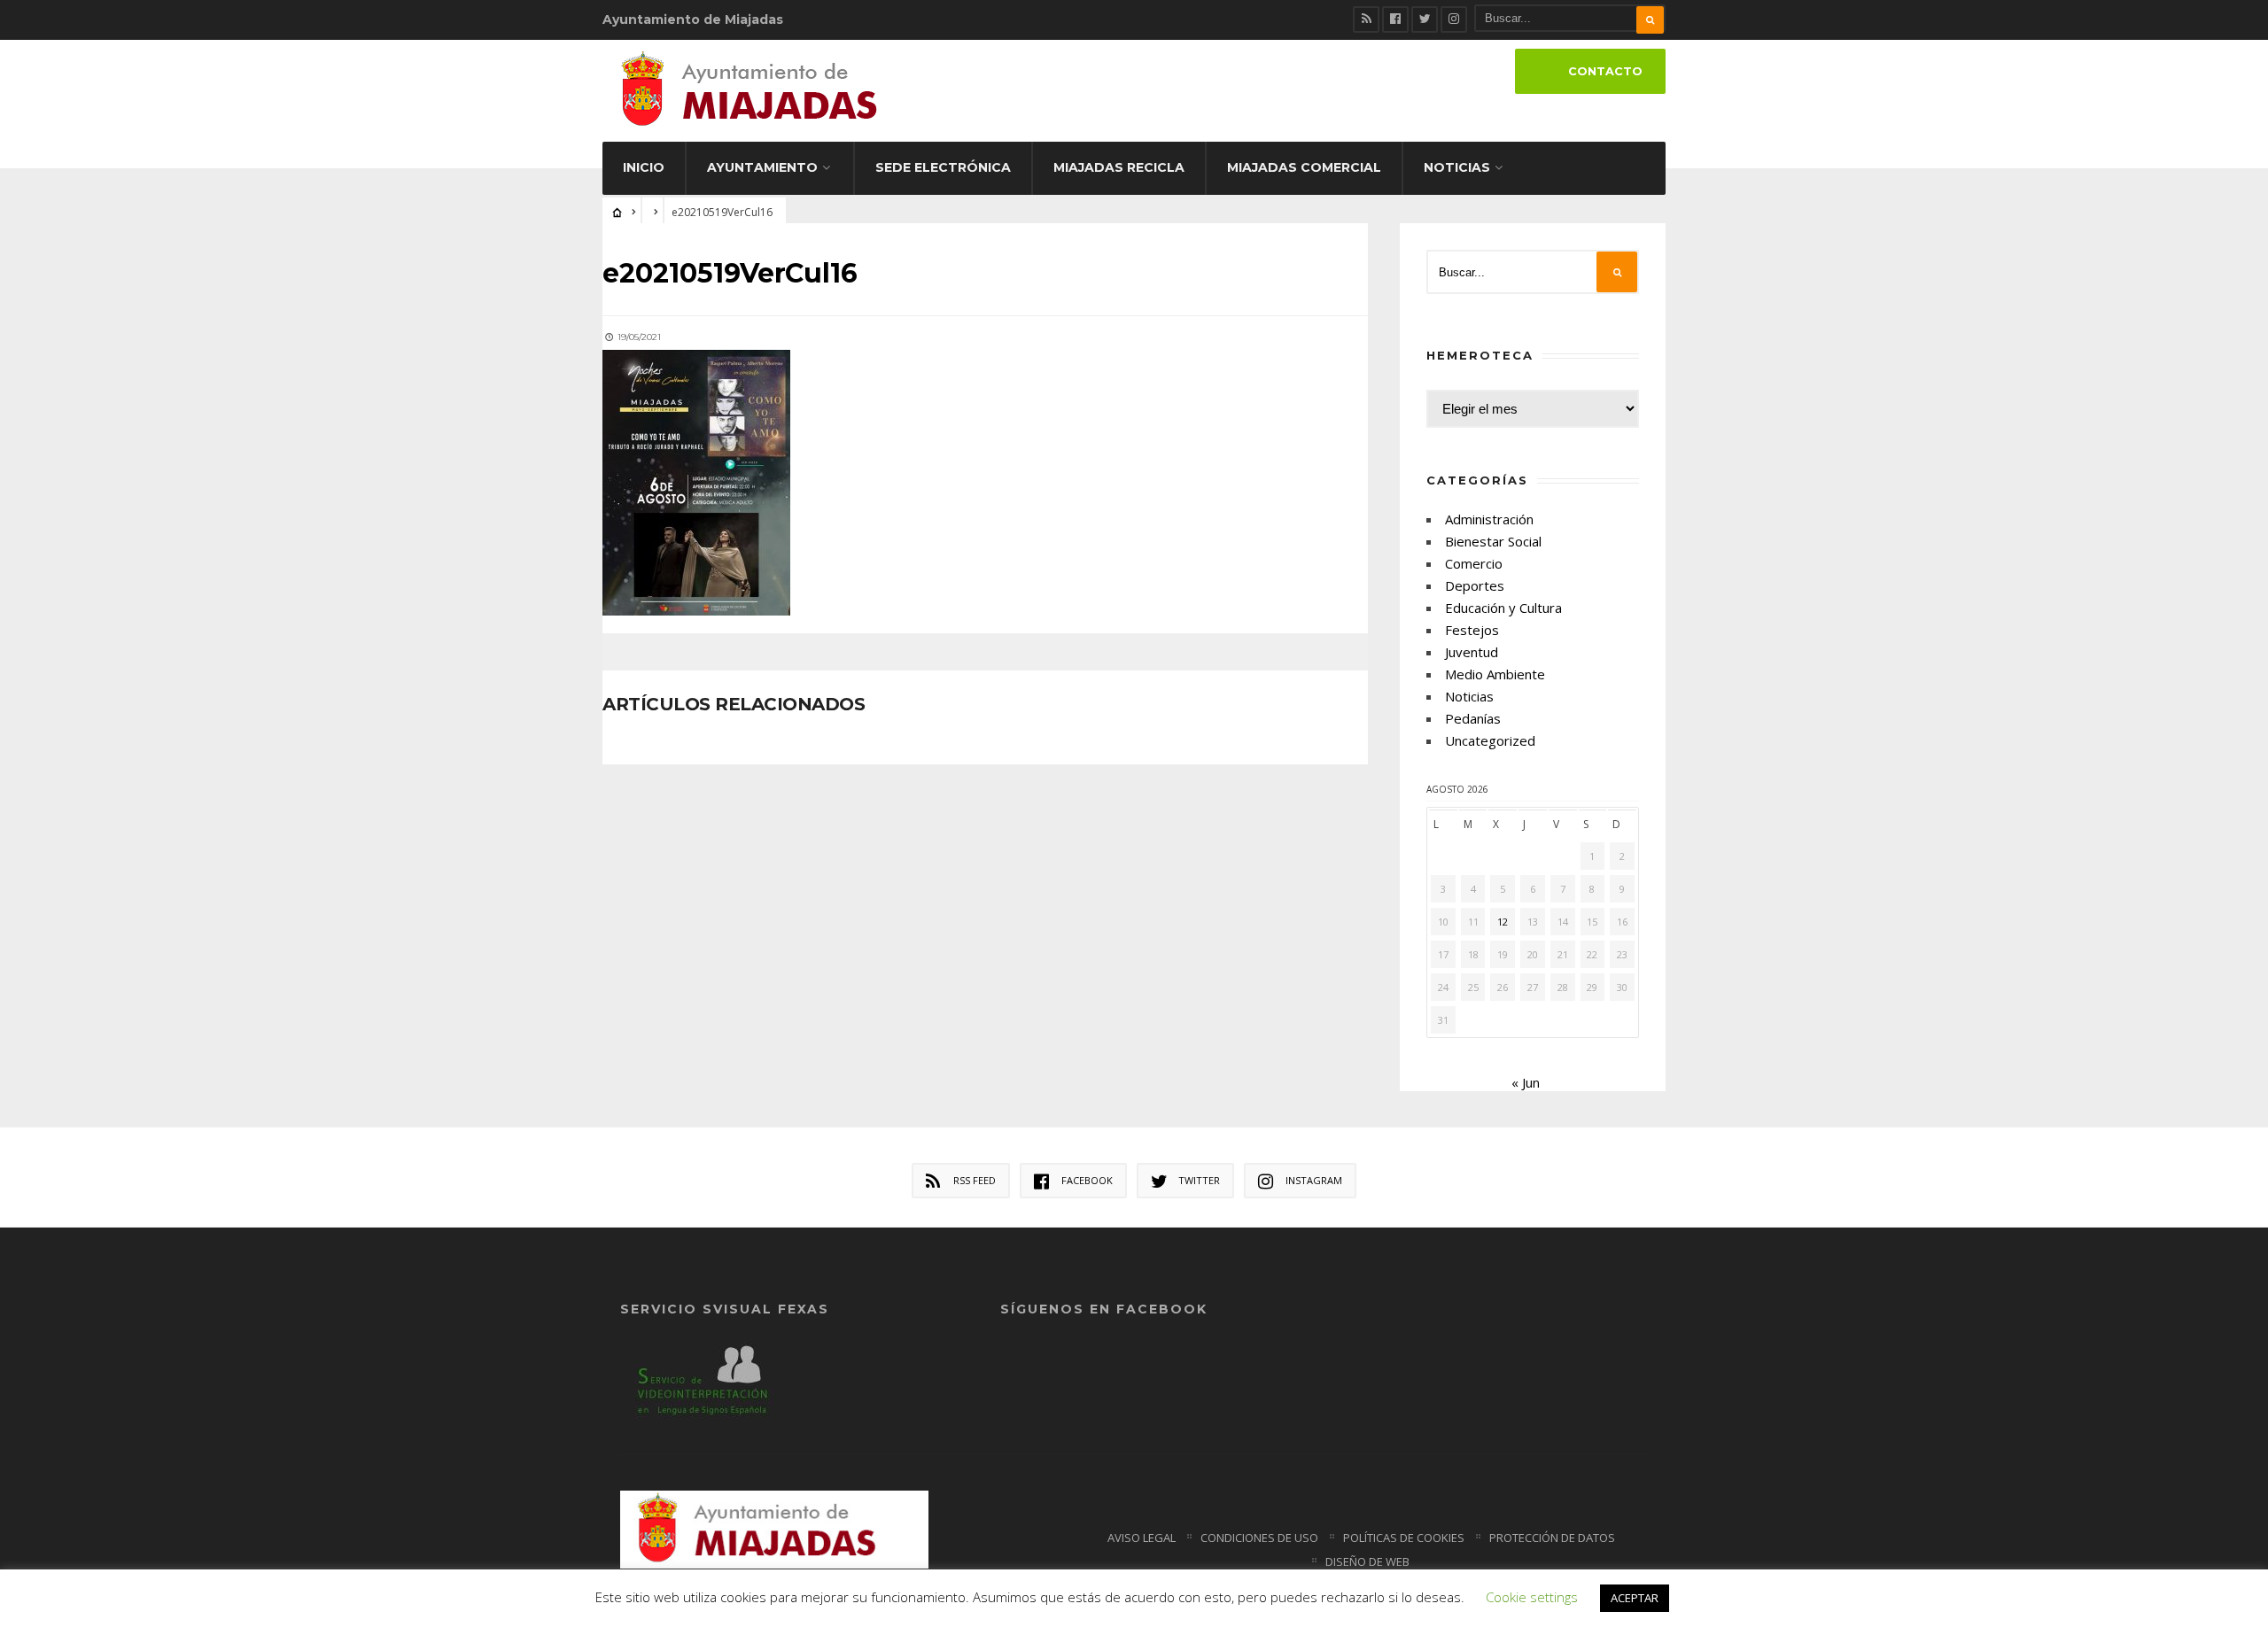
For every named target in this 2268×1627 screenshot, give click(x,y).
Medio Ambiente (1495, 674)
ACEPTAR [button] (1635, 1598)
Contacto (1605, 71)
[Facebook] (1395, 19)
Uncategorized (1490, 740)
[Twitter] (1425, 19)
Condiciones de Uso (1259, 1538)
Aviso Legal (1142, 1538)
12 (1503, 922)
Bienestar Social (1493, 541)
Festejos (1472, 630)
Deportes (1475, 585)
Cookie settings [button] (1532, 1597)
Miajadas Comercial (1304, 167)
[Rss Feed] (1366, 19)
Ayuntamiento (762, 167)
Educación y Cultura (1503, 608)
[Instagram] (1454, 19)
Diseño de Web (1367, 1561)
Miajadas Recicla (1119, 167)
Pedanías (1473, 718)
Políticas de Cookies (1404, 1538)
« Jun (1526, 1082)
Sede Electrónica (943, 167)
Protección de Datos (1552, 1538)
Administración (1489, 519)
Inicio (644, 167)
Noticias (1457, 167)
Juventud (1472, 652)
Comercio (1474, 563)
